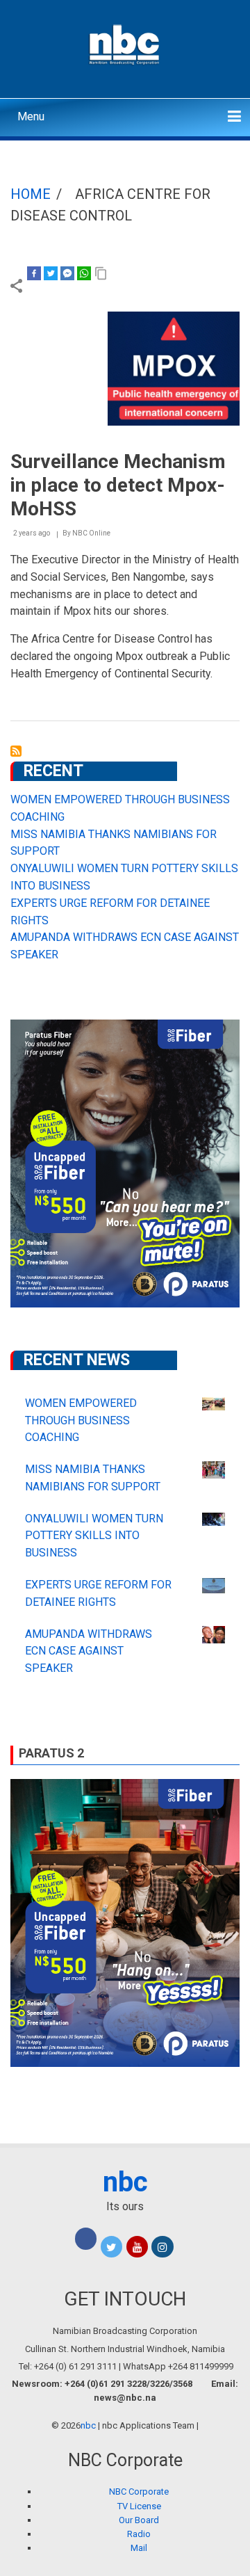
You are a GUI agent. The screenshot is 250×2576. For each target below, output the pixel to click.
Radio (139, 2534)
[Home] (125, 43)
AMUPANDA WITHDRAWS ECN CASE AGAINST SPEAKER (89, 1651)
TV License (139, 2506)
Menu (31, 116)
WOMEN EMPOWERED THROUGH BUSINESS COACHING (81, 1420)
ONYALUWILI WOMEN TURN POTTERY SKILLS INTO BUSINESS (94, 1536)
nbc (125, 2182)
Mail (139, 2548)
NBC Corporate (139, 2492)
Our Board (139, 2520)
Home (31, 194)
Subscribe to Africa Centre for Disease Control (16, 751)
